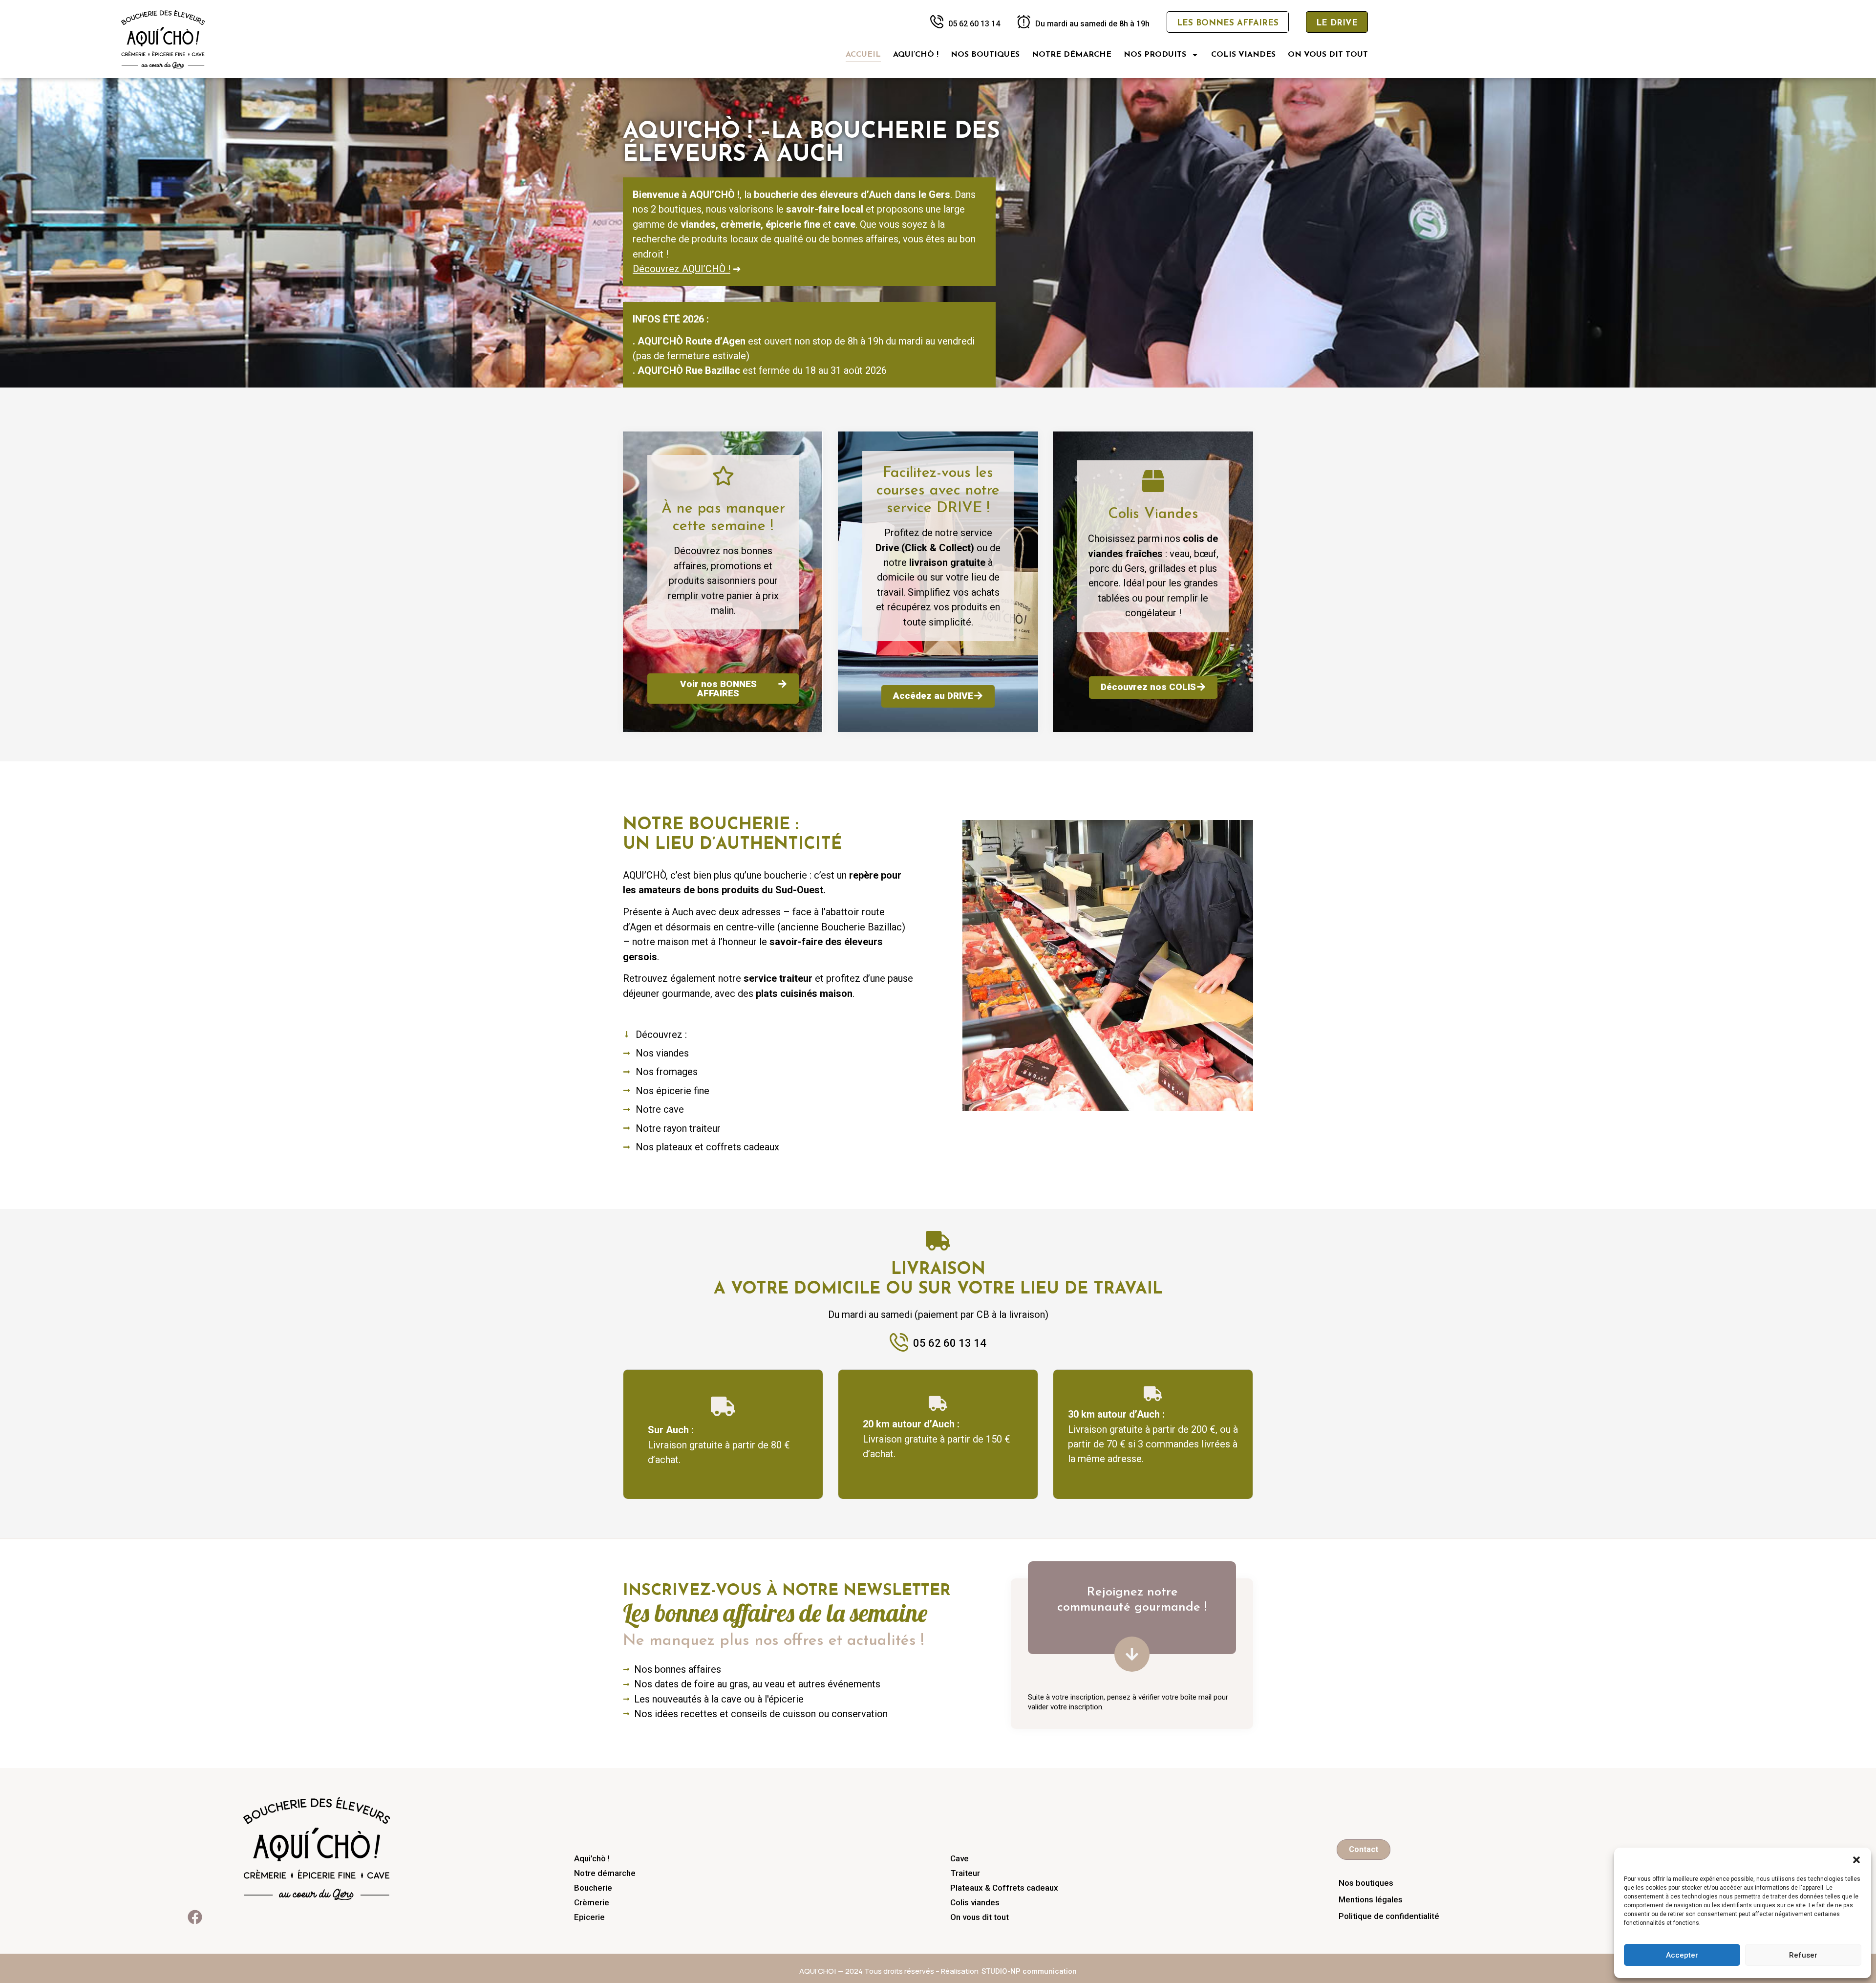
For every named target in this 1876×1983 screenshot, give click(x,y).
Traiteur (965, 1873)
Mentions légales (1371, 1899)
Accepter (1682, 1955)
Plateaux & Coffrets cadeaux (1004, 1888)
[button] (1856, 1860)
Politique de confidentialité (1389, 1916)
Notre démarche (1072, 55)
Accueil (863, 55)
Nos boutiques (985, 55)
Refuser (1803, 1955)
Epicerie (589, 1917)
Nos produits (1155, 55)
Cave (959, 1858)
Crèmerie (592, 1902)
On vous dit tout (1328, 55)
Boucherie (593, 1888)
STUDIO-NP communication (1029, 1971)
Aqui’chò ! (916, 55)
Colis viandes (1243, 55)
